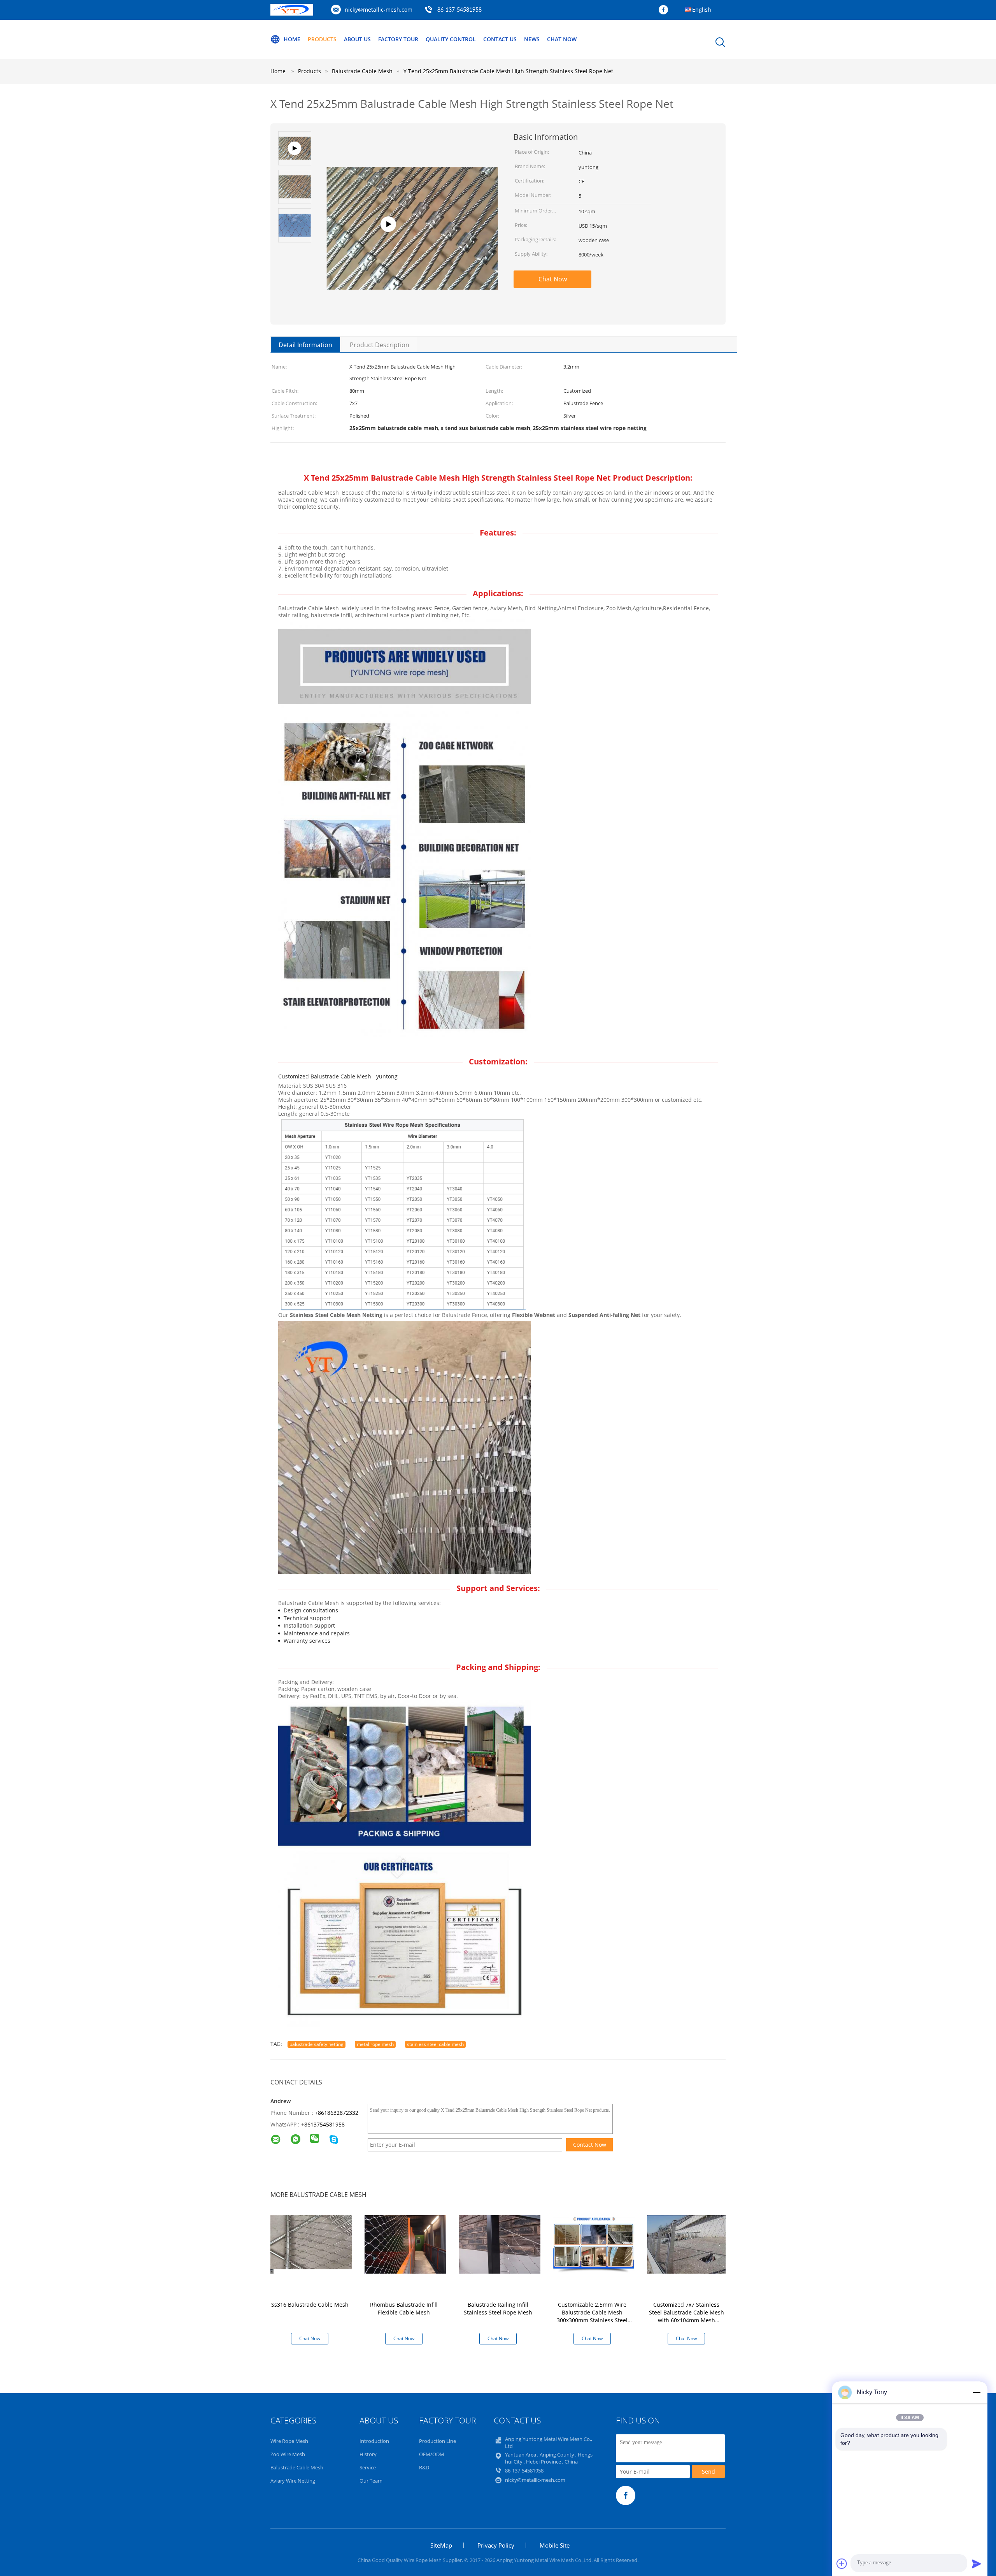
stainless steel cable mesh (435, 2044)
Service (368, 2467)
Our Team (371, 2481)
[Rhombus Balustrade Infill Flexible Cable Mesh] (405, 2244)
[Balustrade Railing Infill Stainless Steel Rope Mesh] (500, 2244)
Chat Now (562, 39)
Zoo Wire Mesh (288, 2454)
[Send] (977, 2564)
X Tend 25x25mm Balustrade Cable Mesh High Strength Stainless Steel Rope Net (508, 71)
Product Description (380, 345)
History (368, 2454)
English (702, 10)
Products (322, 39)
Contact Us (500, 39)
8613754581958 (324, 2124)
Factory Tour (398, 39)
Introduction (374, 2441)
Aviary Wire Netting (293, 2481)
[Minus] (977, 2392)
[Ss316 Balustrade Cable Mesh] (311, 2242)
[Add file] (842, 2564)
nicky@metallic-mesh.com (379, 10)
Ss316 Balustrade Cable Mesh (310, 2305)
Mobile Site (555, 2545)
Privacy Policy (496, 2545)
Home (292, 39)
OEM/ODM (432, 2454)
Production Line (438, 2441)
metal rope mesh (375, 2044)
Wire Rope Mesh (289, 2441)
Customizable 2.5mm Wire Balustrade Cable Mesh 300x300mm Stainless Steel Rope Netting (592, 2316)
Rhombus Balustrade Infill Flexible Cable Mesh (404, 2308)
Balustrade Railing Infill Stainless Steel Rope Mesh (498, 2308)
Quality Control (451, 39)
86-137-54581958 (459, 10)
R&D (424, 2467)
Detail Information (305, 345)
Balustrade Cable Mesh (297, 2467)
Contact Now (590, 2145)
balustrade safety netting (317, 2044)
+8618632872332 (337, 2113)
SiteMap (441, 2545)
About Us (357, 39)
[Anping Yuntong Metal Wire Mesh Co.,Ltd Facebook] (665, 10)
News (532, 39)
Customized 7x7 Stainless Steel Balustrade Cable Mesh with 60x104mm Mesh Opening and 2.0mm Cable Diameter (687, 2320)
